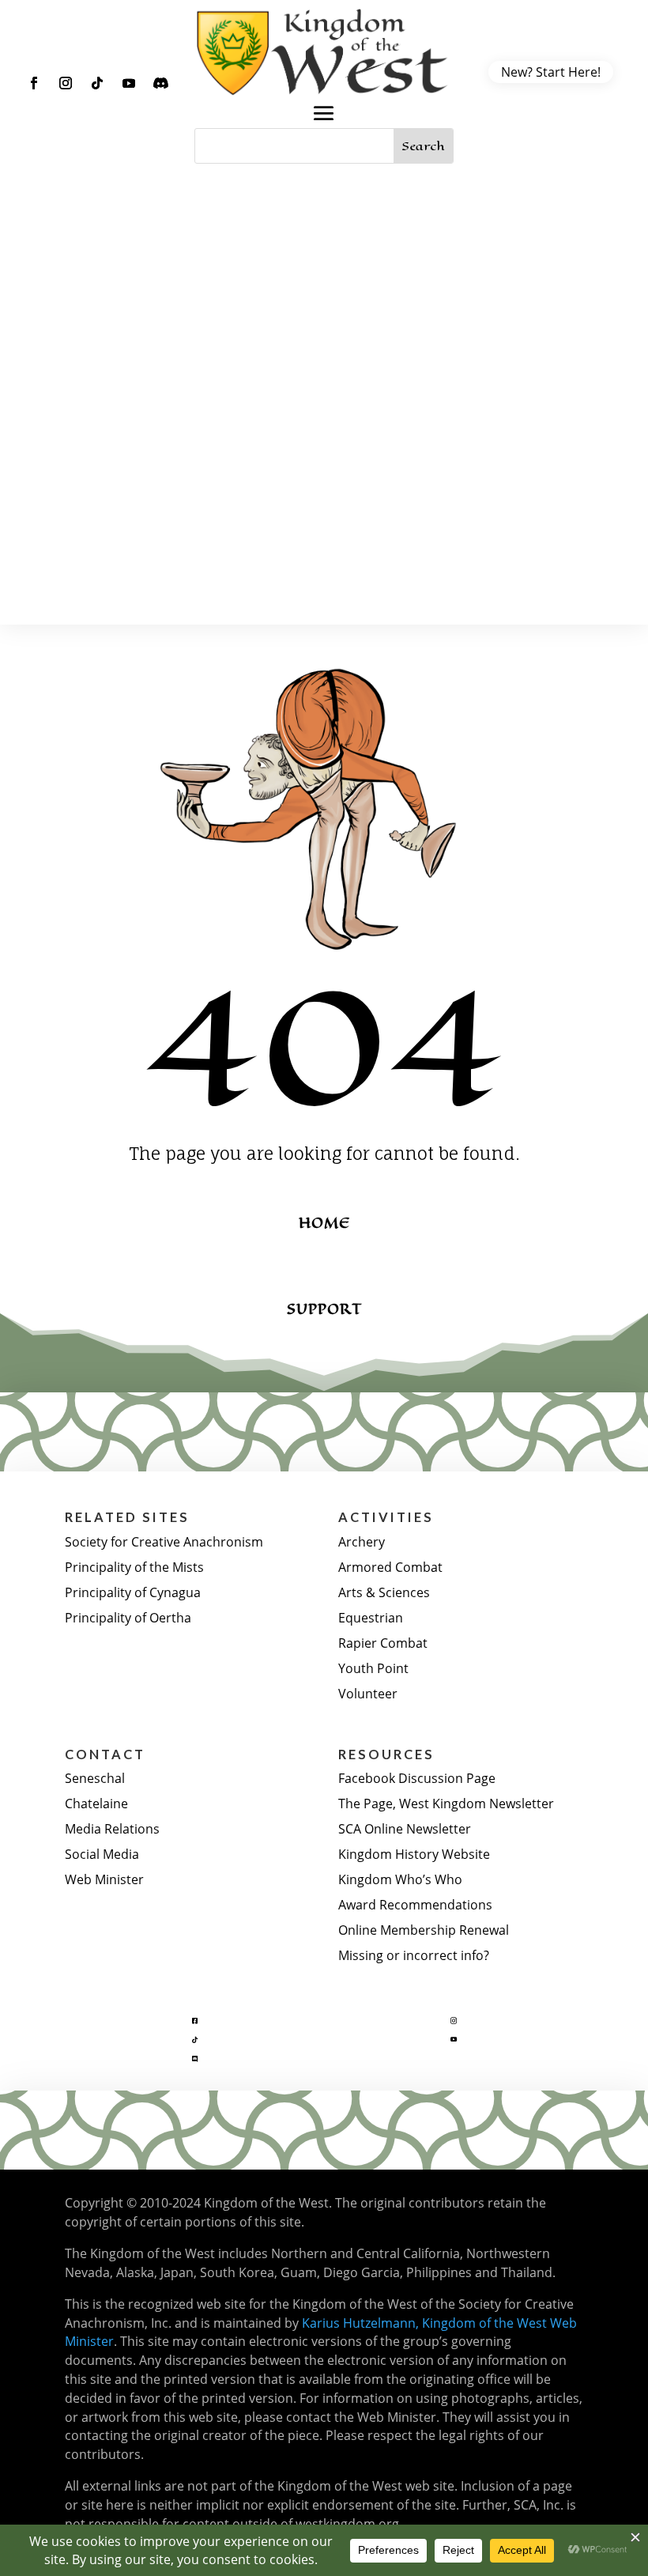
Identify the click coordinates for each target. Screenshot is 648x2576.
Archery (362, 1541)
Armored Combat (390, 1567)
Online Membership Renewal (424, 1930)
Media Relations (112, 1828)
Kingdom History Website (414, 1854)
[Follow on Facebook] (34, 83)
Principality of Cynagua (133, 1592)
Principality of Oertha (128, 1617)
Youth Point (373, 1668)
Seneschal (95, 1778)
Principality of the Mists (134, 1567)
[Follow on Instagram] (66, 83)
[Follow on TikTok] (97, 83)
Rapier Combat (383, 1643)
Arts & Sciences (384, 1592)
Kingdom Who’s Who (400, 1879)
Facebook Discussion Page (417, 1778)
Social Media (102, 1854)
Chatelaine (96, 1803)
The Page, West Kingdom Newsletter (446, 1803)
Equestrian (371, 1617)
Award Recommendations (415, 1904)
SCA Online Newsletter (405, 1828)
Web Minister (104, 1879)
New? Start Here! (551, 72)
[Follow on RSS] (160, 83)
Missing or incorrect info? (414, 1955)
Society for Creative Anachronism (164, 1541)
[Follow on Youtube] (129, 83)
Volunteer (368, 1693)
